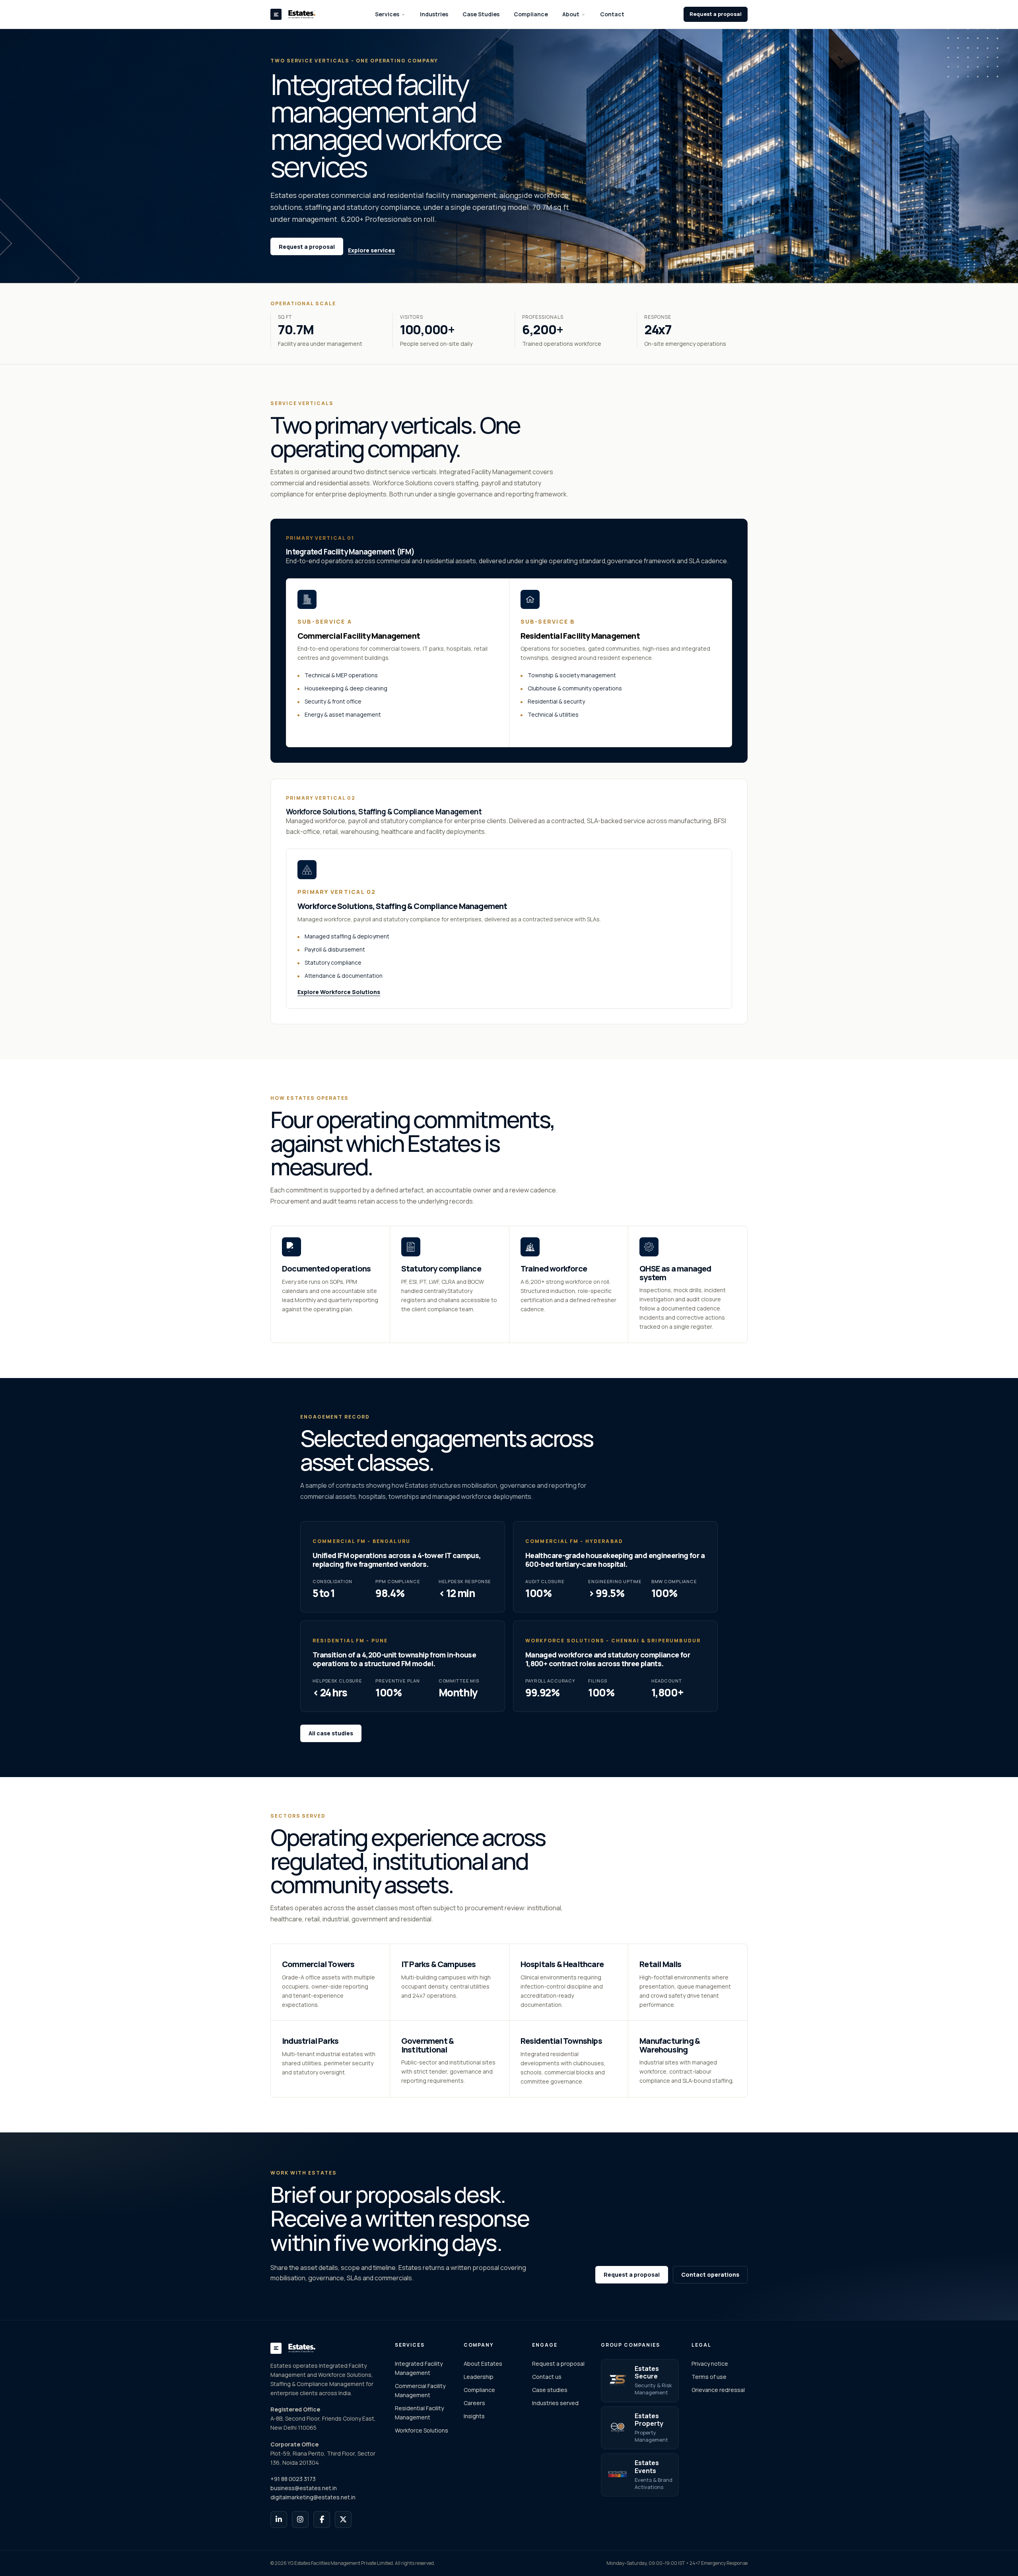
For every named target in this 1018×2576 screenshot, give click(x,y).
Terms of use (709, 2377)
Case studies (550, 2390)
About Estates (483, 2364)
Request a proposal (716, 14)
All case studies (331, 1733)
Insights (474, 2416)
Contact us (547, 2377)
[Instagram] (300, 2520)
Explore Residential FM (553, 731)
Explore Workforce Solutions (339, 992)
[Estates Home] (293, 14)
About (571, 14)
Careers (474, 2403)
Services (387, 14)
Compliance (531, 14)
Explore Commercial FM (331, 731)
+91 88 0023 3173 (293, 2479)
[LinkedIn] (279, 2520)
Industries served (555, 2403)
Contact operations (710, 2275)
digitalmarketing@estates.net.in (313, 2497)
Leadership (479, 2377)
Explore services (371, 250)
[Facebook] (322, 2520)
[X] (343, 2520)
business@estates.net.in (304, 2488)
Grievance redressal (718, 2390)
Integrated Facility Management (419, 2368)
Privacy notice (710, 2364)
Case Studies (481, 14)
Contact (612, 14)
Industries (434, 14)
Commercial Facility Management (420, 2390)
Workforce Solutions (422, 2430)
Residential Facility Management (419, 2413)
